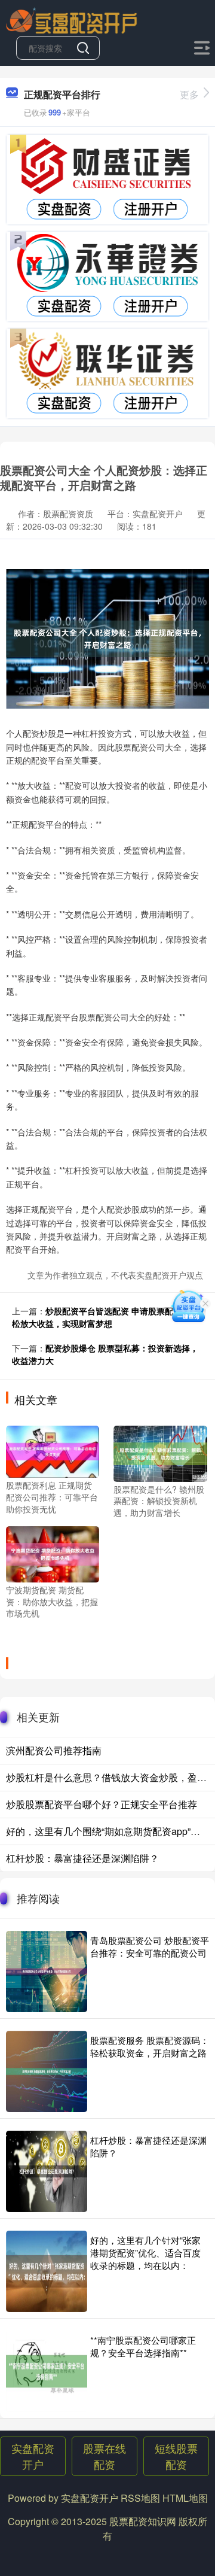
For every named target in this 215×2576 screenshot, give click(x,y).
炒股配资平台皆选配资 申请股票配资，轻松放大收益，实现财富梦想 (105, 1317)
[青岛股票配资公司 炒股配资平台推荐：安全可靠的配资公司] (47, 1972)
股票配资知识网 (143, 2521)
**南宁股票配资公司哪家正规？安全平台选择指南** (143, 2346)
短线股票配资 (176, 2456)
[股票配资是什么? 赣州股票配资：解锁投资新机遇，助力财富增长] (160, 1452)
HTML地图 (185, 2498)
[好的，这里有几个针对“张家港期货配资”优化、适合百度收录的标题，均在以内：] (47, 2271)
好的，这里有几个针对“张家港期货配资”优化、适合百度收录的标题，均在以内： (145, 2253)
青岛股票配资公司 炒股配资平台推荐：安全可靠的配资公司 (150, 1946)
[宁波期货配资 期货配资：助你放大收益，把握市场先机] (53, 1553)
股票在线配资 (105, 2456)
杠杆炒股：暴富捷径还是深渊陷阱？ (82, 1858)
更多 (189, 94)
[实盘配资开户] (72, 20)
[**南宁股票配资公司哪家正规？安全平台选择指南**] (47, 2371)
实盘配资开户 (33, 2456)
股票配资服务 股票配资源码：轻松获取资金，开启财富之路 (150, 2046)
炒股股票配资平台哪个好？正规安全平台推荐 (102, 1804)
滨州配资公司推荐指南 (54, 1750)
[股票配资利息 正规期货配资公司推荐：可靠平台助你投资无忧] (53, 1450)
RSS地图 (140, 2498)
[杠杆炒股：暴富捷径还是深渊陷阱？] (47, 2171)
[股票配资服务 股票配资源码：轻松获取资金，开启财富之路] (47, 2071)
